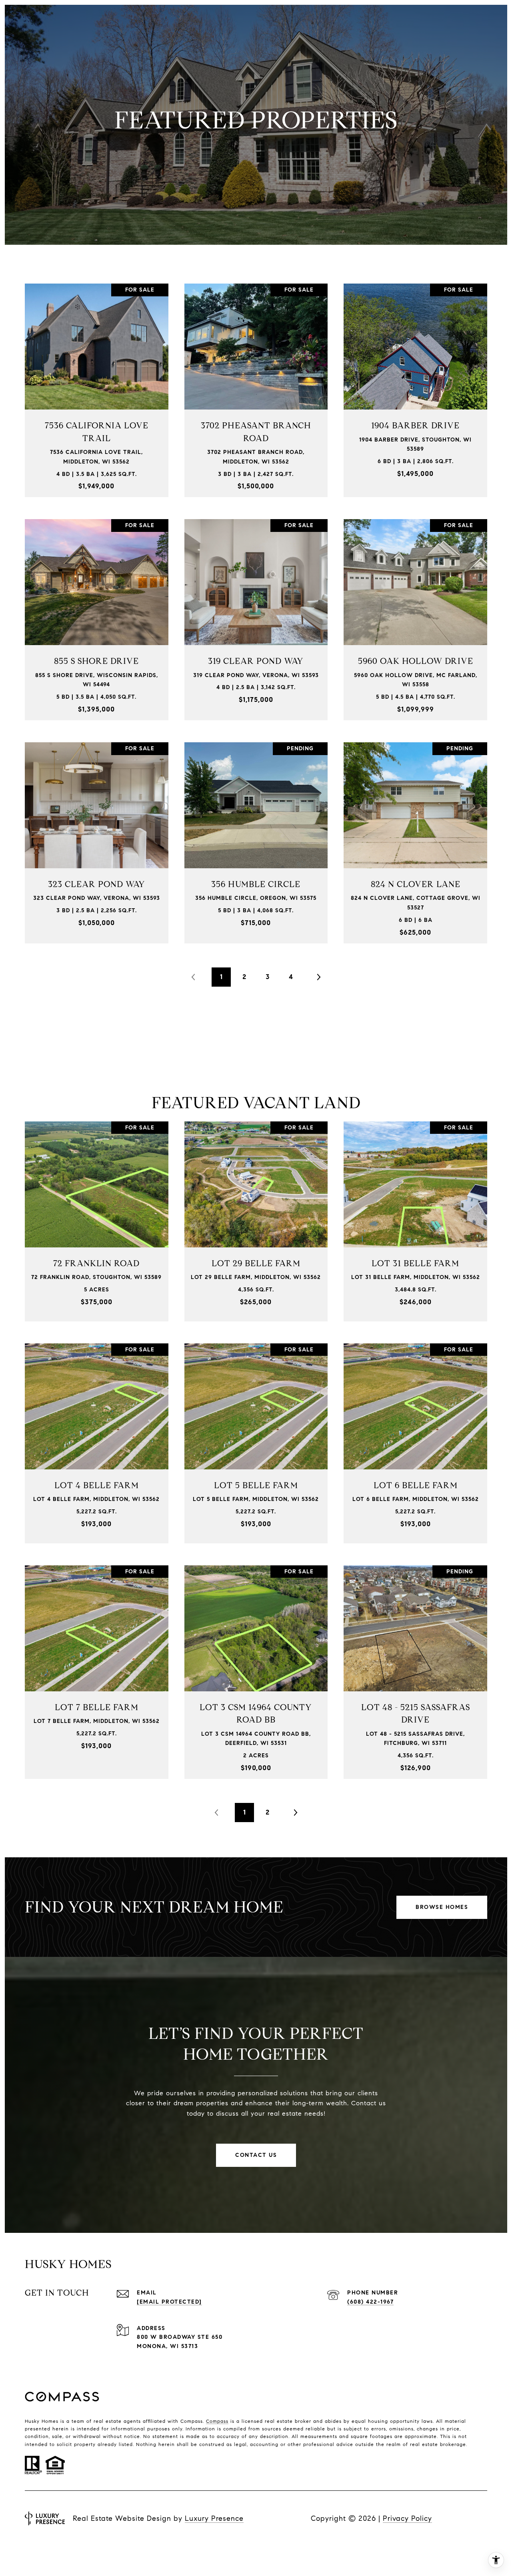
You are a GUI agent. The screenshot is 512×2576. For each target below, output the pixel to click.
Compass (217, 2421)
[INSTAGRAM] (54, 2544)
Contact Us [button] (256, 2155)
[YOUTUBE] (98, 2544)
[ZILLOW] (141, 2544)
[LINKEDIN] (76, 2544)
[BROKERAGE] (162, 2544)
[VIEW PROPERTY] (97, 379)
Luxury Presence (214, 2518)
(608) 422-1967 (370, 2302)
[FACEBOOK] (33, 2544)
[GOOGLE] (119, 2544)
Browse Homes (442, 1907)
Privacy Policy (407, 2518)
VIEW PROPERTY (97, 386)
